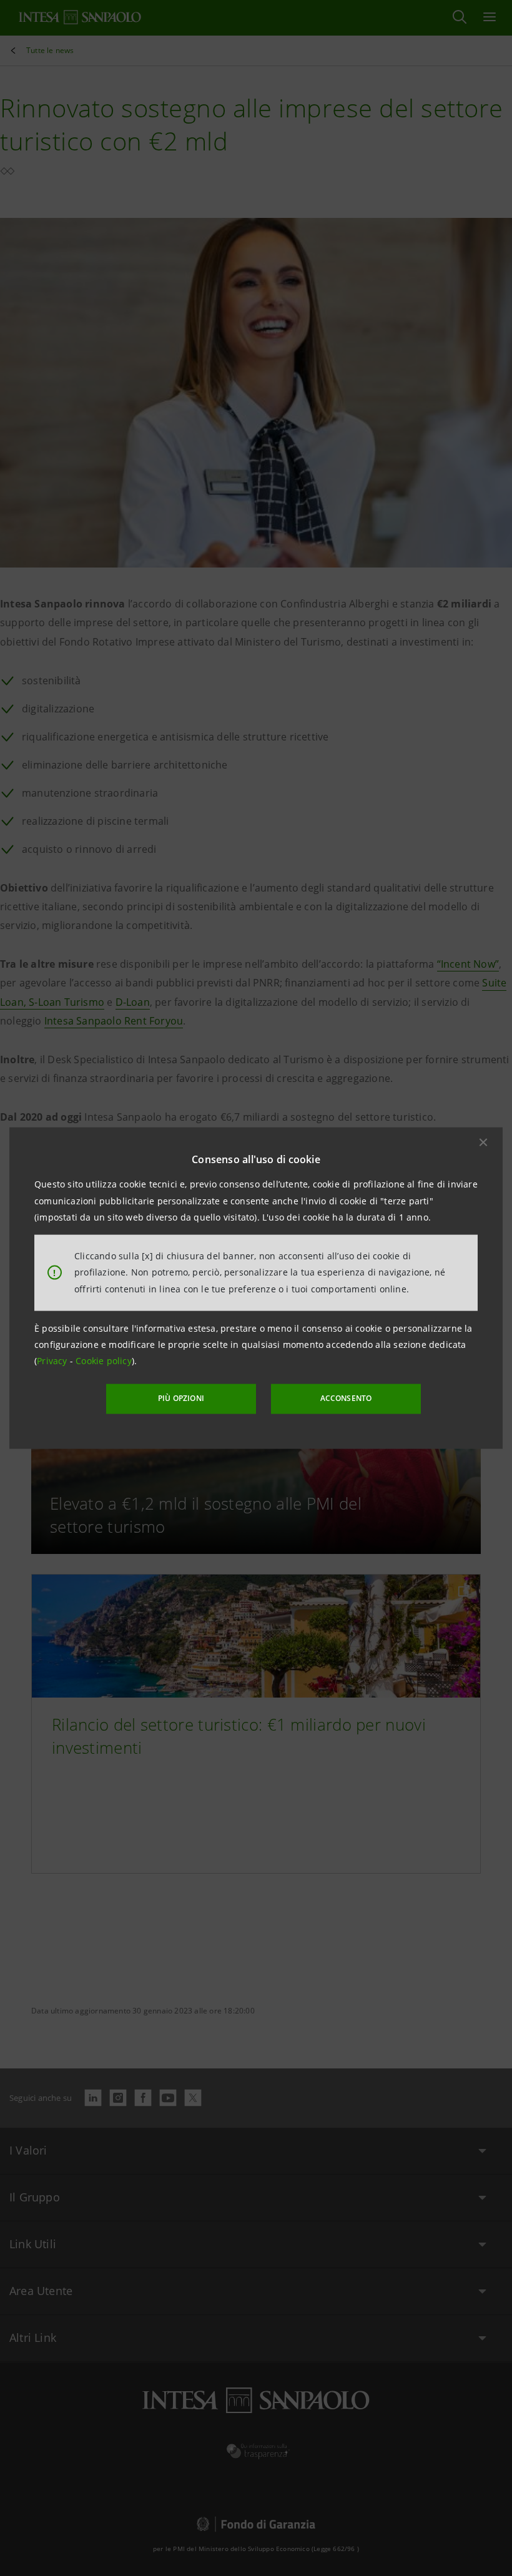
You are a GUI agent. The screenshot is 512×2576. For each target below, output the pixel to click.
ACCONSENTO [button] (346, 1398)
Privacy (53, 1361)
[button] (483, 1143)
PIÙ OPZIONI (181, 1398)
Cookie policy (104, 1361)
